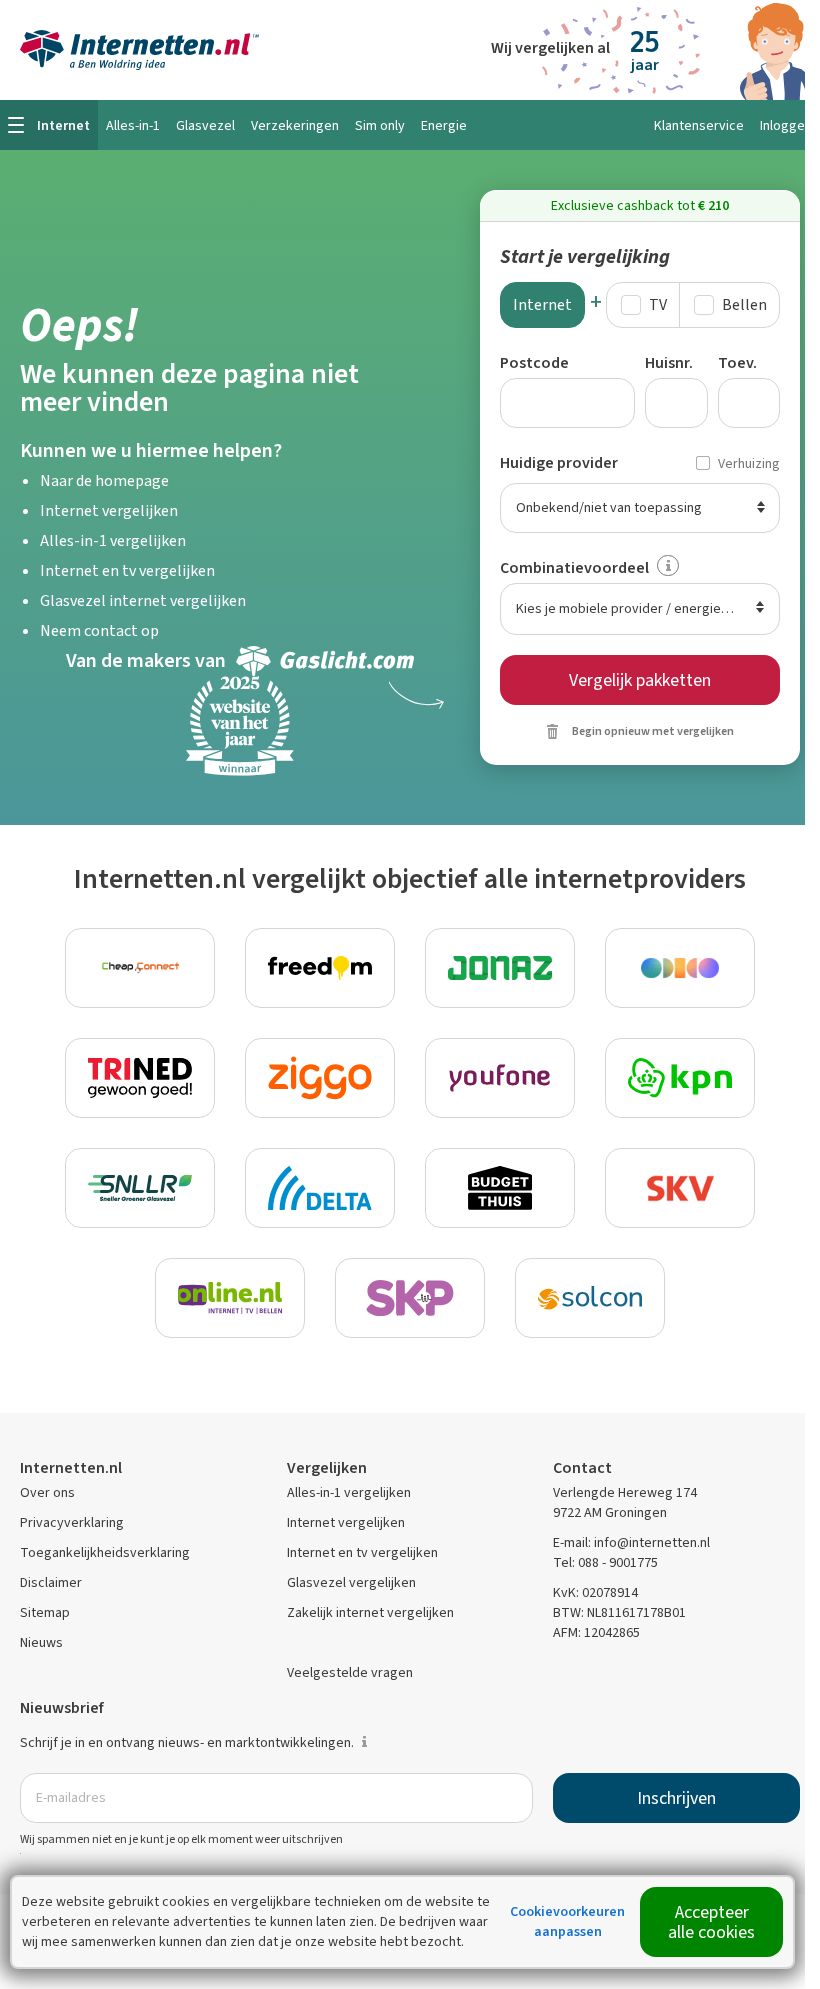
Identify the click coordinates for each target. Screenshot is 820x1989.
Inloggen (786, 125)
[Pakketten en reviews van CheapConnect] (140, 968)
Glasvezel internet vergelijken (143, 600)
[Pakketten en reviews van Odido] (680, 968)
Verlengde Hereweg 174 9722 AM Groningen (625, 1502)
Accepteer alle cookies (711, 1922)
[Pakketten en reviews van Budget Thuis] (500, 1188)
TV (658, 304)
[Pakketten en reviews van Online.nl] (230, 1298)
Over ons (47, 1492)
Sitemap (45, 1612)
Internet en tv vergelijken (127, 570)
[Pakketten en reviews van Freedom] (320, 968)
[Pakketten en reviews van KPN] (680, 1078)
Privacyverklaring (72, 1522)
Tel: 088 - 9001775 (605, 1562)
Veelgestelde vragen (350, 1672)
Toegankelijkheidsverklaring (105, 1552)
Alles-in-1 (133, 125)
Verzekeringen (295, 125)
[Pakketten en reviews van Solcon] (590, 1298)
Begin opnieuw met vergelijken (653, 731)
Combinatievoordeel (574, 567)
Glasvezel (205, 125)
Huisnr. (669, 362)
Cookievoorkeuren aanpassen (567, 1921)
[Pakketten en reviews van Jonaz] (500, 968)
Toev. (737, 362)
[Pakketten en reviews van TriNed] (140, 1078)
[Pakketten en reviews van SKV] (680, 1188)
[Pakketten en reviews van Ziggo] (320, 1078)
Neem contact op (99, 630)
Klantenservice (699, 125)
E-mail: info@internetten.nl (631, 1542)
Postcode (534, 362)
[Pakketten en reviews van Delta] (320, 1188)
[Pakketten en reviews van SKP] (410, 1298)
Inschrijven (676, 1798)
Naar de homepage (104, 480)
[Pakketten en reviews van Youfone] (500, 1078)
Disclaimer (51, 1582)
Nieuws (41, 1642)
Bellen (744, 304)
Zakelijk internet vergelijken (370, 1612)
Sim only (380, 125)
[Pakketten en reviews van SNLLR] (140, 1188)
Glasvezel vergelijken (351, 1582)
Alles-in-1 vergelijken (113, 540)
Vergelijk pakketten (640, 680)
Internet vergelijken (109, 510)
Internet (542, 304)
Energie (444, 125)
